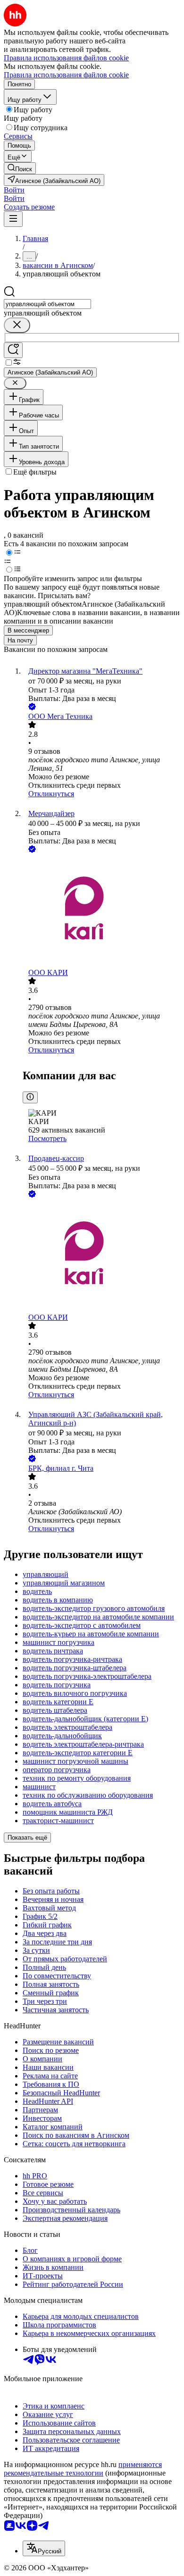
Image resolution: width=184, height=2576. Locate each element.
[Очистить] (17, 325)
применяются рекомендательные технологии (83, 2469)
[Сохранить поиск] (13, 350)
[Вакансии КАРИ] (101, 912)
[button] (14, 190)
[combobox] (47, 304)
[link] (20, 168)
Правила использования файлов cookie (66, 75)
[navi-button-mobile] (13, 219)
